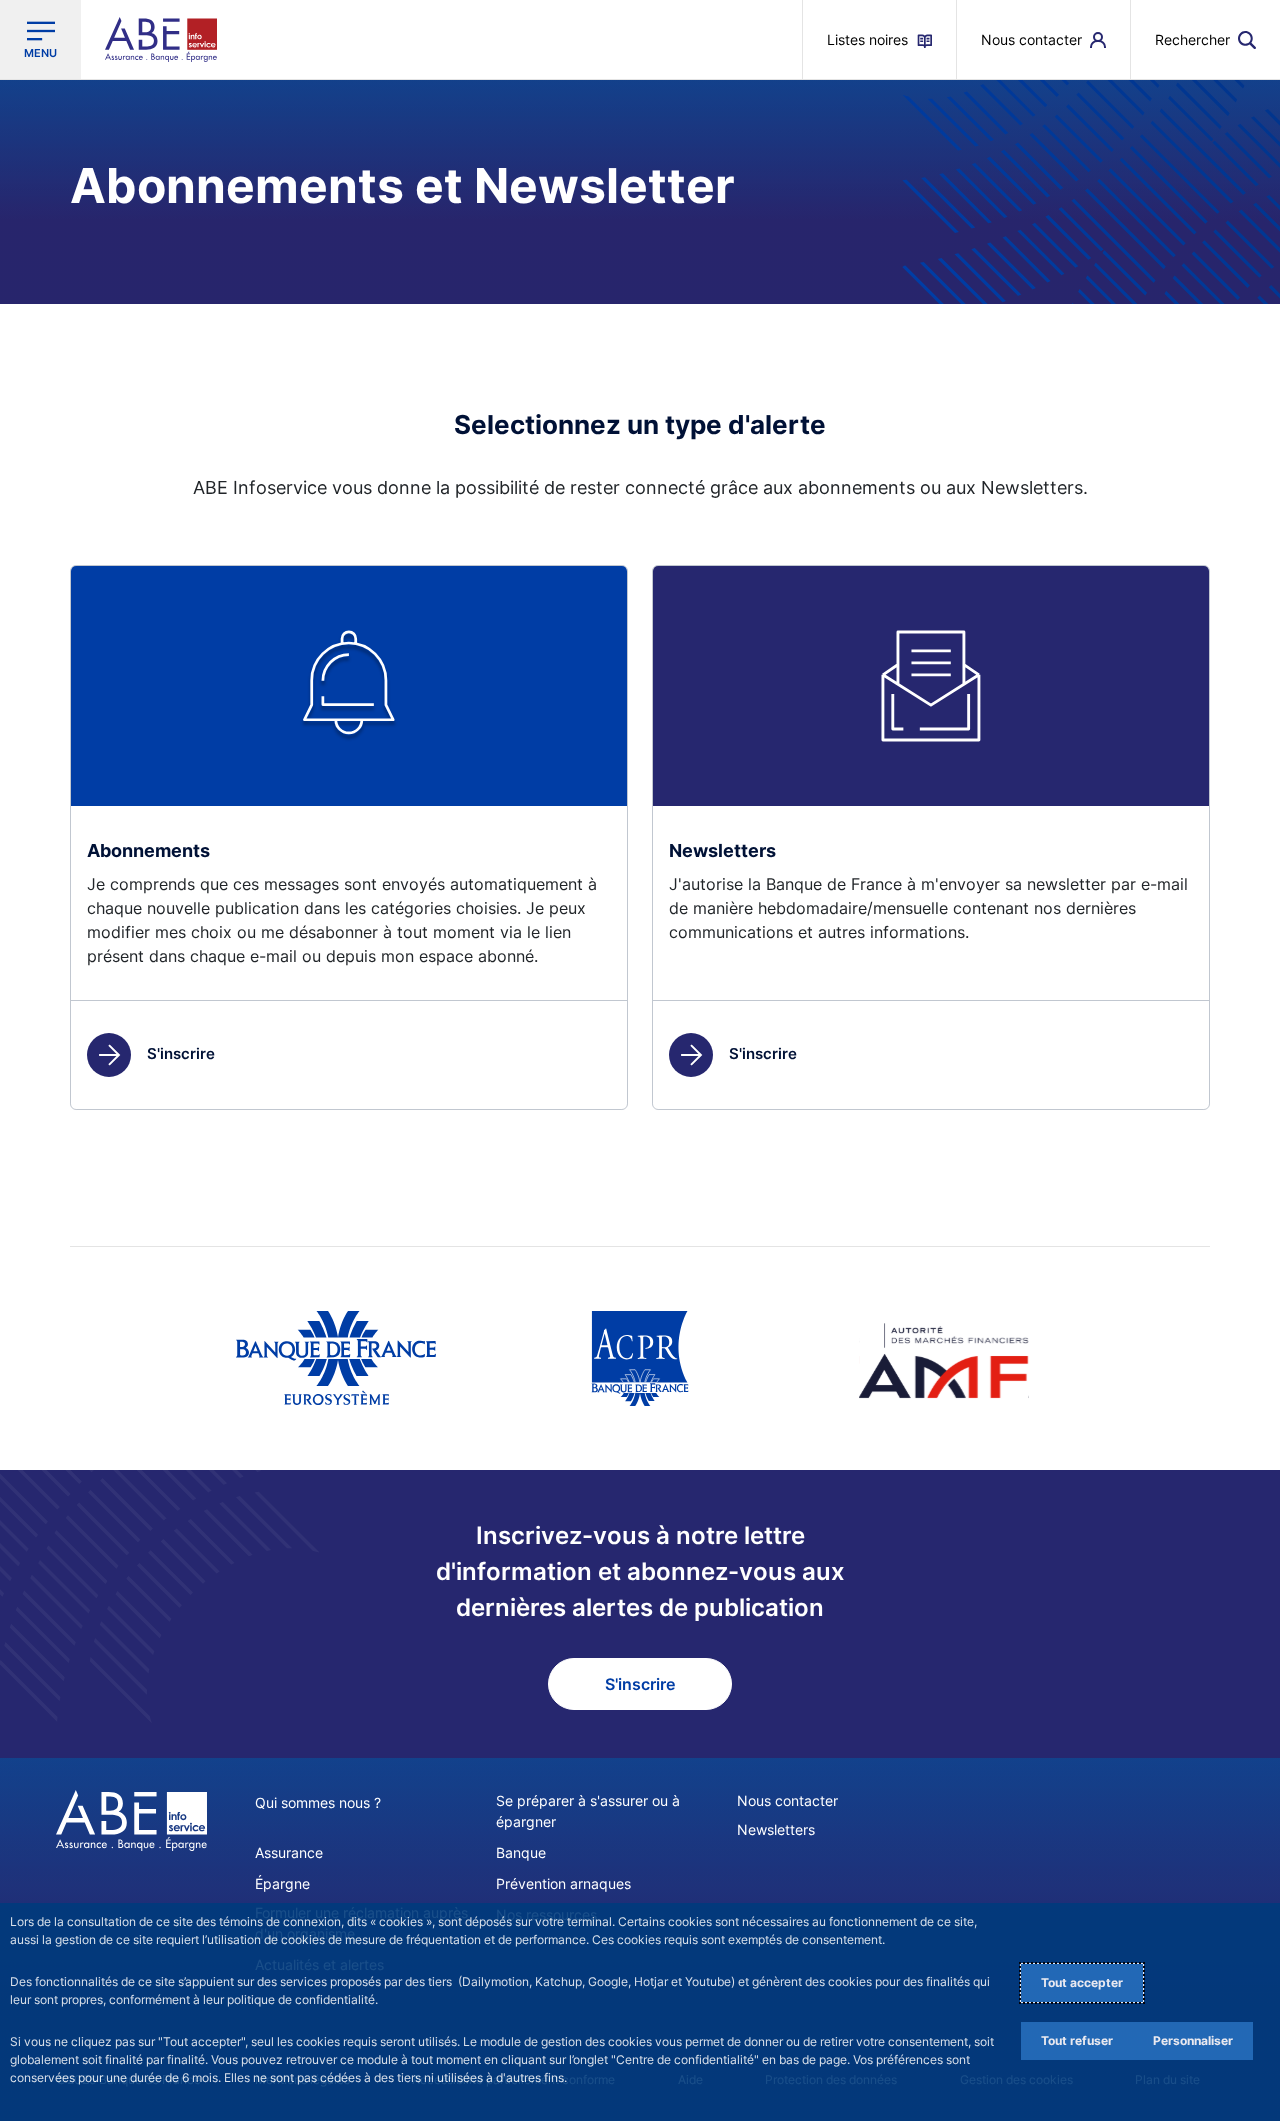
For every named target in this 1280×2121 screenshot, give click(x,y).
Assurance (289, 1852)
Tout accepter (1082, 1982)
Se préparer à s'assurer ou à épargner (588, 1811)
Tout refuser (1077, 2040)
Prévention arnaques (563, 1883)
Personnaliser (1193, 2040)
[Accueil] (131, 1821)
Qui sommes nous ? (318, 1802)
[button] (1205, 39)
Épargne (282, 1883)
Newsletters (776, 1829)
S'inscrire (181, 1053)
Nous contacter (787, 1800)
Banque (521, 1852)
